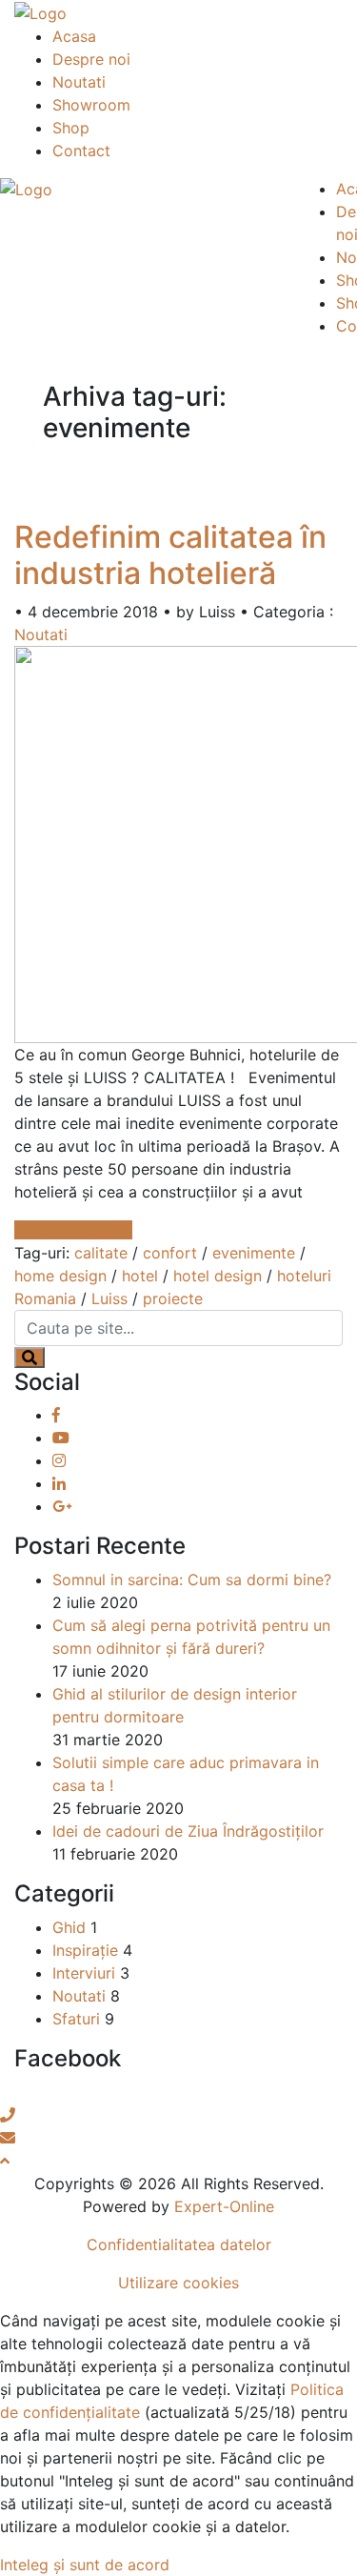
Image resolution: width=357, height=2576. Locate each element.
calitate (101, 1253)
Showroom (91, 105)
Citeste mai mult (73, 1230)
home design (60, 1276)
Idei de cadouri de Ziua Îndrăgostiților (188, 1831)
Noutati (79, 82)
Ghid (69, 1927)
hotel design (218, 1276)
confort (170, 1253)
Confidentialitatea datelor (179, 2244)
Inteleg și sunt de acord (85, 2565)
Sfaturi (76, 2019)
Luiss (109, 1298)
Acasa (74, 36)
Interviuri (84, 1973)
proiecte (173, 1298)
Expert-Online (224, 2206)
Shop (71, 128)
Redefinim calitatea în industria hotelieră (170, 555)
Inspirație (85, 1950)
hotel (140, 1276)
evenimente (254, 1253)
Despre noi (91, 59)
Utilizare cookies (178, 2283)
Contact (81, 151)
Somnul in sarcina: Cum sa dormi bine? (192, 1580)
